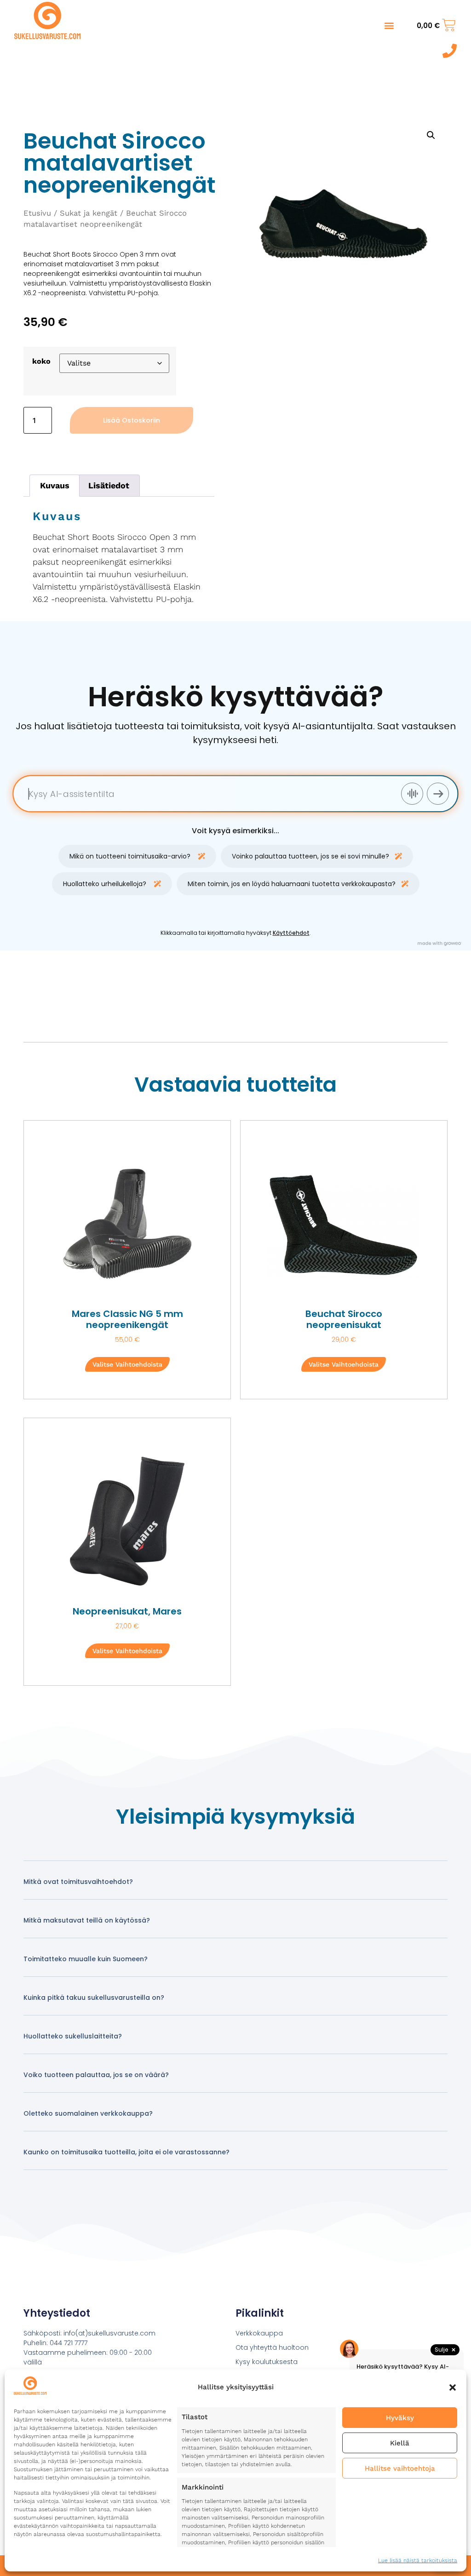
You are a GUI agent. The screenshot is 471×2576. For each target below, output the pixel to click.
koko (41, 361)
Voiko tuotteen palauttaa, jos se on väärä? (96, 2075)
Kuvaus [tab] (55, 485)
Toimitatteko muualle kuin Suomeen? (86, 1959)
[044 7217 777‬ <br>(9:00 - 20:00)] (450, 51)
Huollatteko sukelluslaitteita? (73, 2036)
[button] (453, 2387)
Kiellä (400, 2443)
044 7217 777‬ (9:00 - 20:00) (416, 52)
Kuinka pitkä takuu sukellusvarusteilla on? (94, 1998)
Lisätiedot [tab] (109, 485)
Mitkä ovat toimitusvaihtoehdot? (78, 1882)
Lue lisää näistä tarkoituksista (418, 2560)
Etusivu (37, 213)
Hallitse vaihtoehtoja (400, 2468)
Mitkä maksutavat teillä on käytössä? (87, 1920)
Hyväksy (400, 2418)
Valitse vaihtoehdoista (127, 1364)
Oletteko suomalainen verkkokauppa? (88, 2113)
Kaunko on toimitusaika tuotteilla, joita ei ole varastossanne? (126, 2152)
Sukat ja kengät (89, 213)
